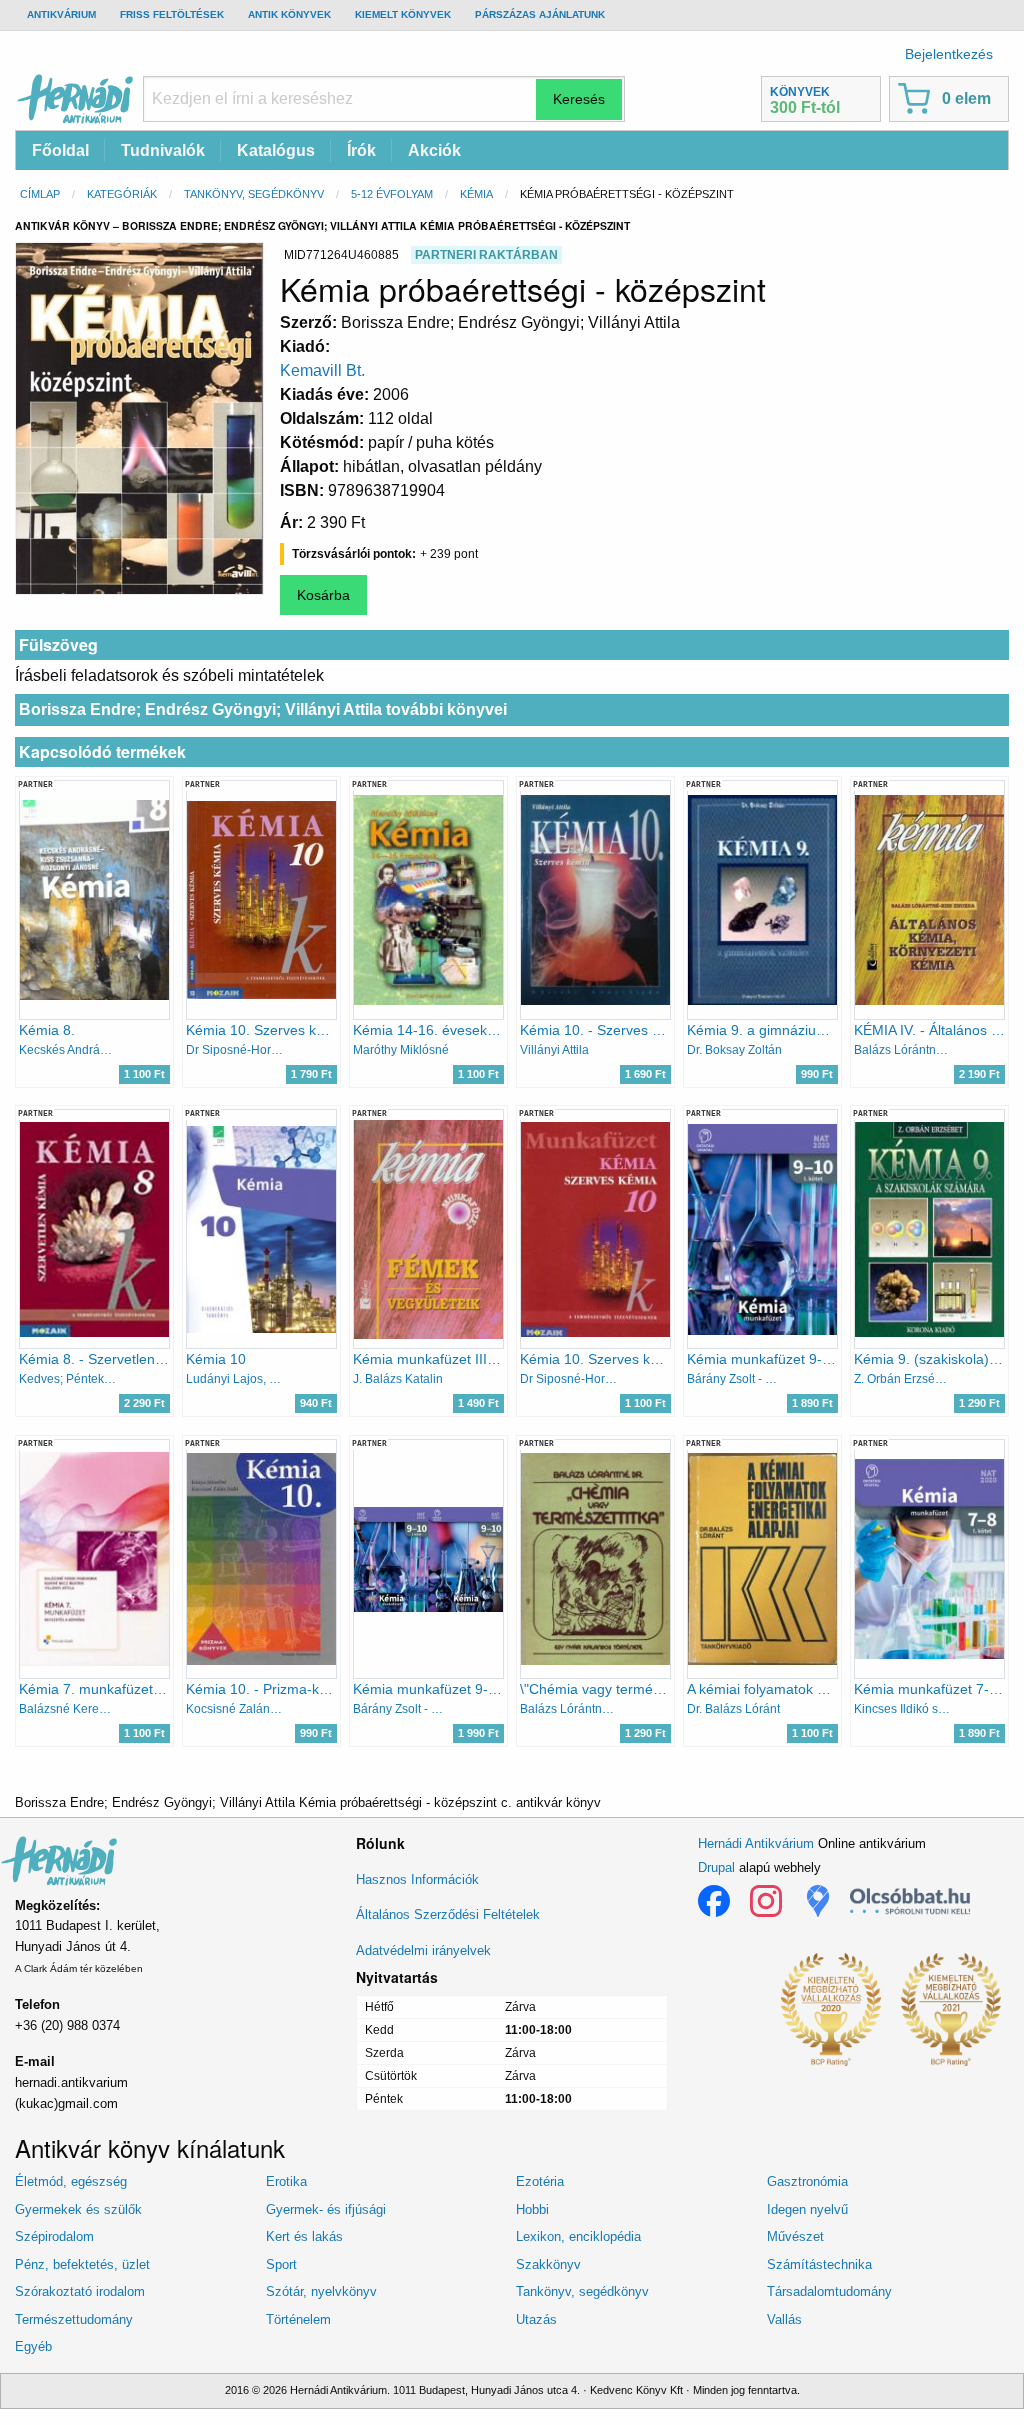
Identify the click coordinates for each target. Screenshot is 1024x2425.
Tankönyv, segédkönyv (254, 194)
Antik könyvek (289, 14)
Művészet (795, 2236)
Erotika (286, 2181)
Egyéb (33, 2346)
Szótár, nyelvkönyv (321, 2291)
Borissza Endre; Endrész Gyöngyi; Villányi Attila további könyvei (263, 709)
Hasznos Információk (417, 1879)
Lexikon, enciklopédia (578, 2236)
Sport (281, 2264)
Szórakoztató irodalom (80, 2291)
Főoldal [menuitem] (60, 150)
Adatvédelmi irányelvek (423, 1950)
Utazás (536, 2319)
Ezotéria (540, 2181)
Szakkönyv (548, 2264)
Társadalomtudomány (829, 2291)
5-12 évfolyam (392, 194)
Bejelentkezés (949, 54)
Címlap (40, 194)
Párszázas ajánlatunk (540, 14)
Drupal (716, 1867)
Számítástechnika (819, 2264)
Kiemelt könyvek (403, 14)
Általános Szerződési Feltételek (448, 1914)
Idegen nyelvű (807, 2209)
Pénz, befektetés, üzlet (82, 2264)
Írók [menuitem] (361, 150)
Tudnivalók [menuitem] (163, 150)
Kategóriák (122, 194)
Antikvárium (61, 14)
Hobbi (532, 2209)
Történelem (298, 2319)
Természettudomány (74, 2319)
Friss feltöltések (172, 14)
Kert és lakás (304, 2236)
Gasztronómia (807, 2181)
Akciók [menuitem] (434, 150)
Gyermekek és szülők (78, 2209)
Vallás (784, 2319)
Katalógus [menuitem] (276, 150)
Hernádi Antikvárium (756, 1843)
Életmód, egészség (71, 2181)
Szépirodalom (54, 2236)
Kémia (476, 194)
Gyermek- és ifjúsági (326, 2209)
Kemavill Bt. (322, 370)
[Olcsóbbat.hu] (910, 1901)
